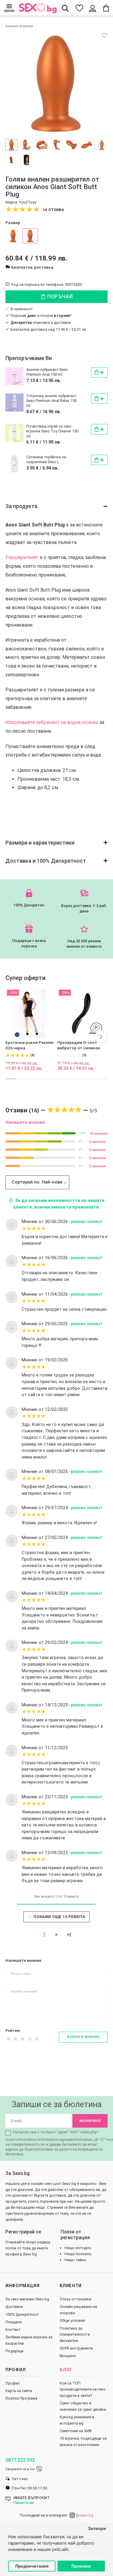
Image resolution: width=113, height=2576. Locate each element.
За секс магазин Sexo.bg (27, 2299)
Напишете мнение (25, 1122)
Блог (66, 2370)
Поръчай (59, 297)
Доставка (14, 2307)
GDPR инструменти (76, 2348)
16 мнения (98, 1133)
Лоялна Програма (21, 2398)
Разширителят (22, 557)
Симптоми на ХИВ (76, 2431)
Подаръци (14, 2351)
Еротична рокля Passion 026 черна (30, 1045)
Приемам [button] (81, 2566)
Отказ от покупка (75, 2299)
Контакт (13, 2329)
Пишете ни (24, 2503)
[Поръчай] (99, 372)
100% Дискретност (22, 2314)
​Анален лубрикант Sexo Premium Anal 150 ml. (47, 372)
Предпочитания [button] (32, 2566)
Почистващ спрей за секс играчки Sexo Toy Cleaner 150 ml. (52, 431)
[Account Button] (93, 8)
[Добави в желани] (104, 35)
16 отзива (53, 210)
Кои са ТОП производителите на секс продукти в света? (83, 2389)
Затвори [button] (97, 2529)
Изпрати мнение (83, 2037)
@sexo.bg (84, 2515)
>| (69, 1934)
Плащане (14, 2322)
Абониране (90, 2121)
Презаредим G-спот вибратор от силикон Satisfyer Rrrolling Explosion (79, 1046)
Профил (13, 2383)
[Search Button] (65, 8)
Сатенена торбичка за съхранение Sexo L (46, 459)
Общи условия (72, 2320)
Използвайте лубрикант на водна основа (52, 722)
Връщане (68, 2356)
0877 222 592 (20, 2460)
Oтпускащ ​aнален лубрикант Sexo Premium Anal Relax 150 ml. (51, 401)
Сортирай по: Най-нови (37, 1182)
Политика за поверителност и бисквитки (75, 2334)
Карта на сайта (19, 2391)
